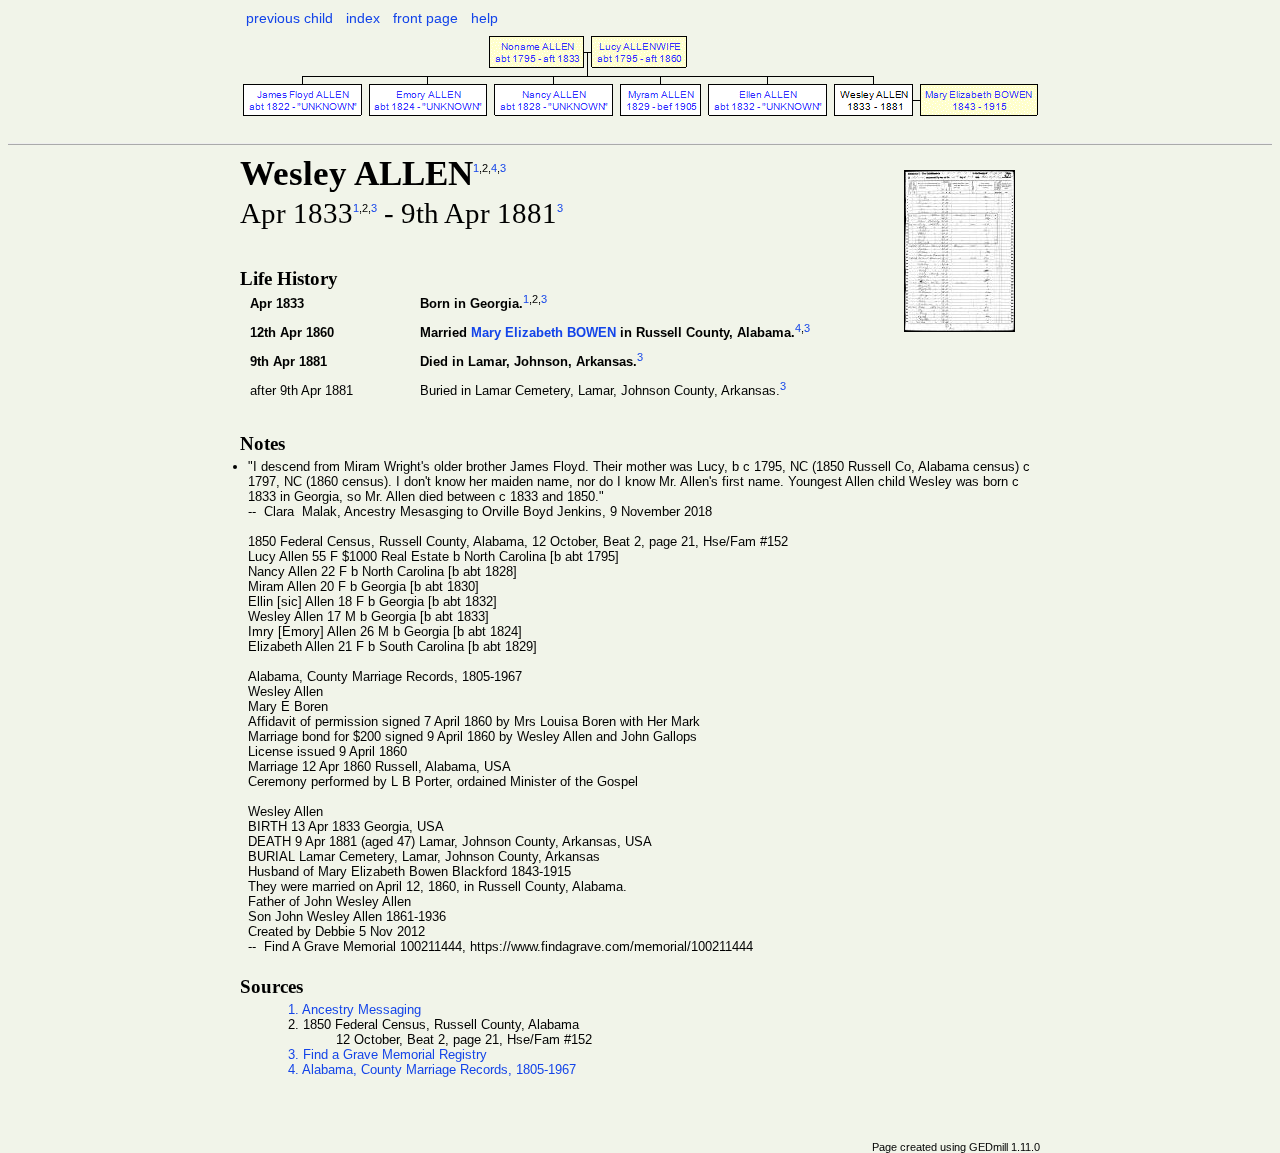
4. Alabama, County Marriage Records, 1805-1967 (432, 1069)
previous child (289, 18)
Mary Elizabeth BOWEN (543, 332)
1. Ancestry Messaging (354, 1009)
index (363, 18)
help (484, 18)
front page (425, 18)
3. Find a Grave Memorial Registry (387, 1054)
